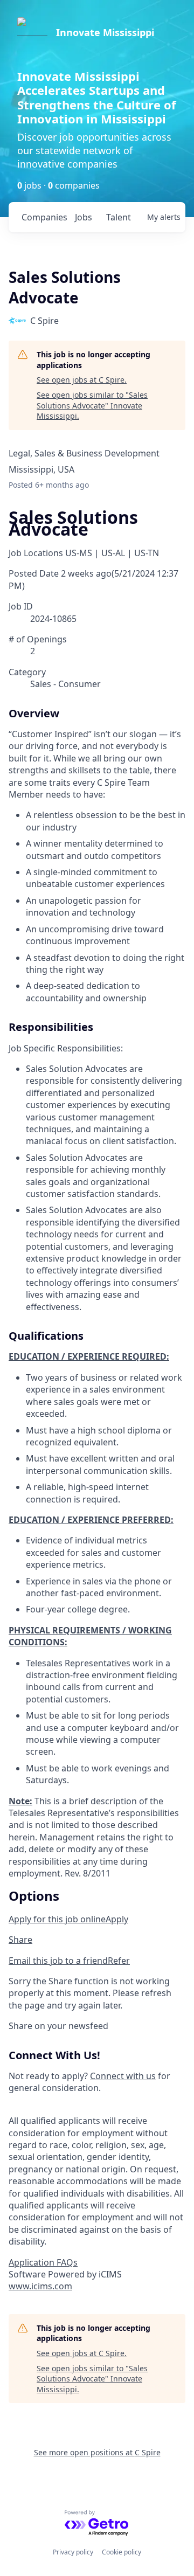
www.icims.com (40, 2286)
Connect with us (123, 2076)
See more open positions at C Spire (97, 2452)
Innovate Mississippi (105, 32)
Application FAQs (43, 2262)
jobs (84, 217)
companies (44, 217)
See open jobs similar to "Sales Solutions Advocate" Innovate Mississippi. (92, 405)
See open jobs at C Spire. (82, 380)
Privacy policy (73, 2552)
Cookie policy (122, 2552)
